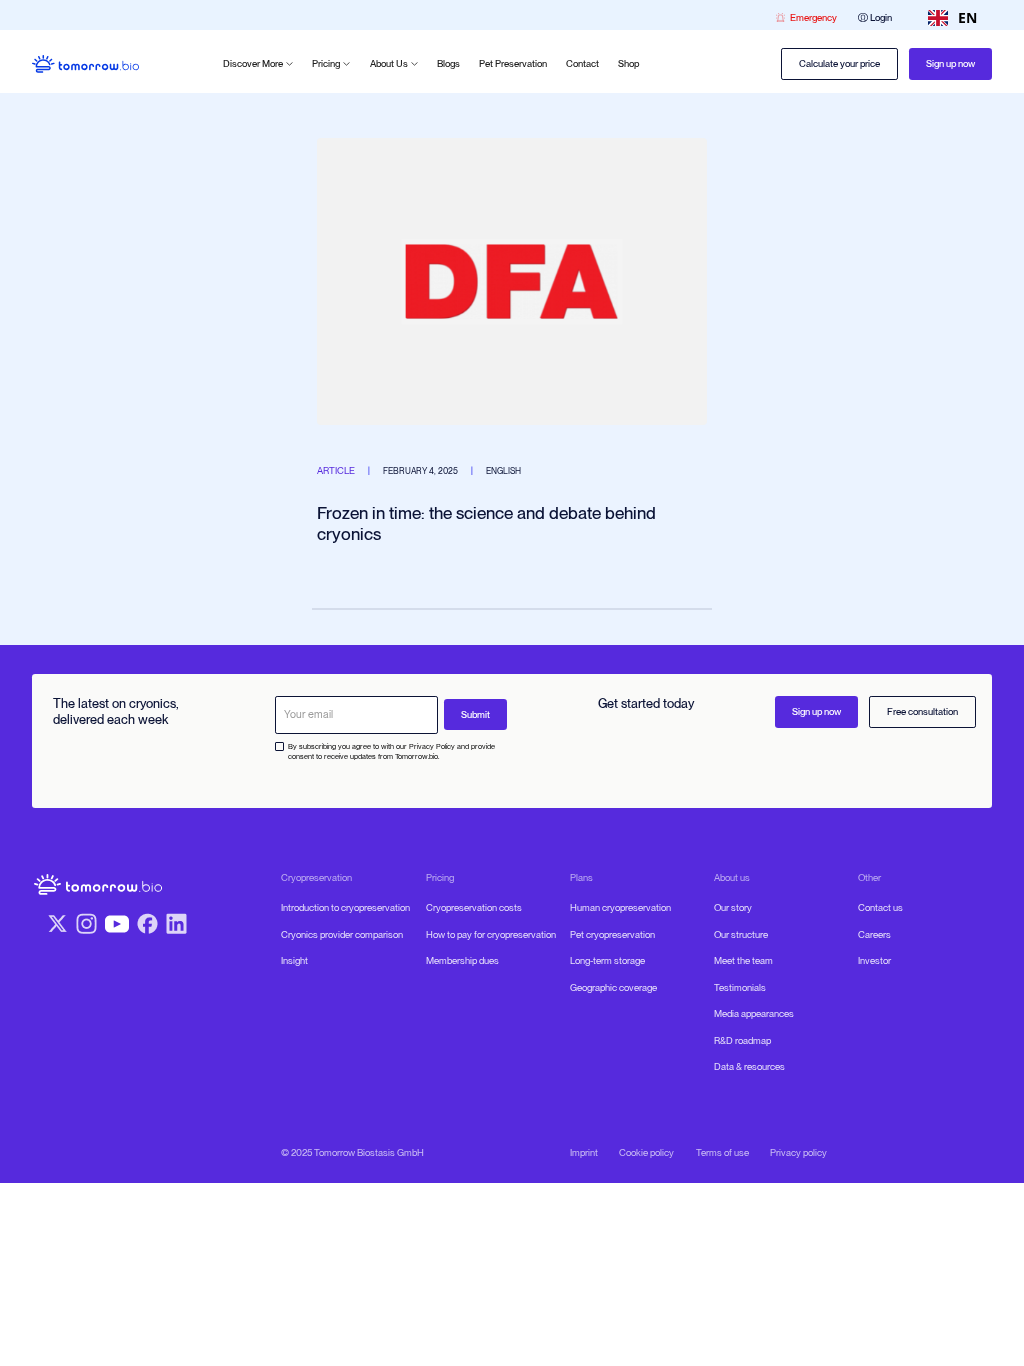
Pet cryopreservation (612, 934)
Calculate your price (839, 63)
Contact (582, 63)
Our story (733, 907)
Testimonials (740, 987)
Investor (874, 960)
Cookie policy (646, 1152)
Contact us (880, 907)
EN (967, 17)
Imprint (584, 1152)
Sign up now (950, 63)
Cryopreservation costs (474, 907)
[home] (85, 64)
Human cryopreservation (620, 907)
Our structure (741, 934)
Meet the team (743, 960)
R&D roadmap (742, 1040)
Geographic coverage (613, 987)
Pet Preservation (513, 63)
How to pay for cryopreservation (491, 934)
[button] (257, 64)
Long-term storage (607, 960)
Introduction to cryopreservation (345, 907)
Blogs (448, 63)
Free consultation (922, 711)
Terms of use (722, 1152)
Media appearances (754, 1013)
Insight (294, 960)
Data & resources (749, 1066)
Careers (874, 934)
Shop (628, 63)
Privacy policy (798, 1152)
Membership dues (462, 960)
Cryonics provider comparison (342, 934)
